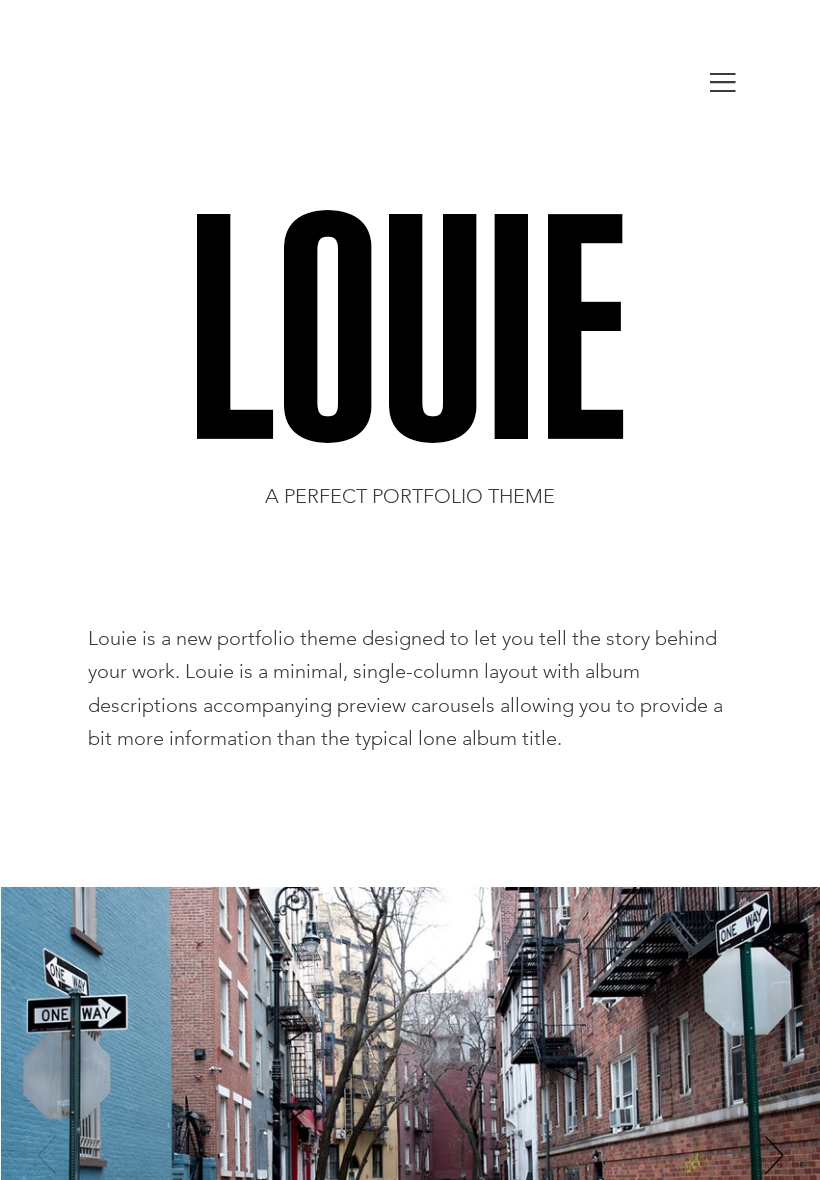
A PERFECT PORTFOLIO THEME (410, 496)
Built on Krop (777, 1161)
